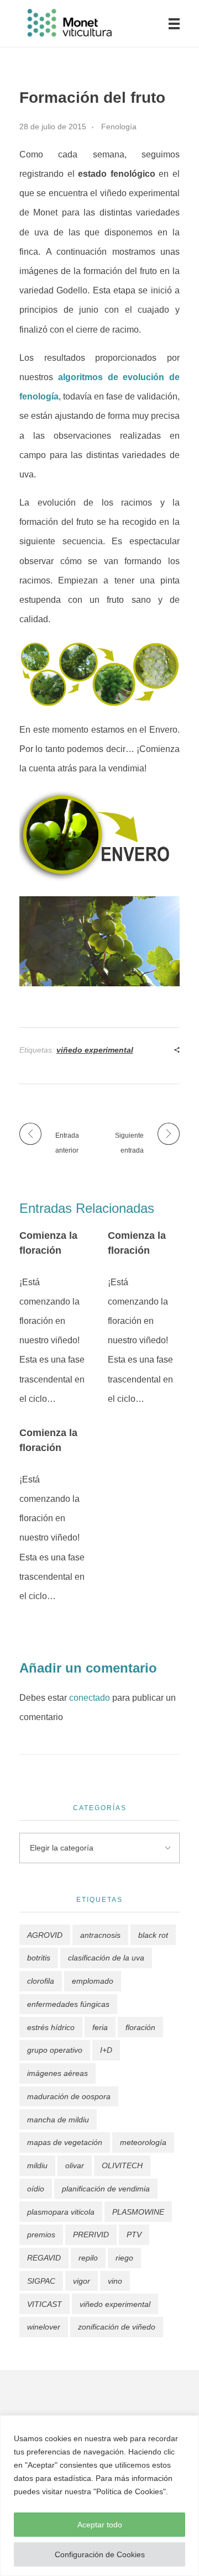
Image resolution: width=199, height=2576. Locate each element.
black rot (153, 1935)
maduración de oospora (69, 2096)
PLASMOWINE (138, 2212)
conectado (90, 1698)
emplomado (93, 1981)
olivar (75, 2165)
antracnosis (100, 1935)
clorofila (41, 1981)
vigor (82, 2281)
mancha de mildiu (58, 2120)
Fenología (119, 127)
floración (140, 2027)
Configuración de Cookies (100, 2554)
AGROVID (45, 1935)
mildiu (37, 2165)
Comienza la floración (48, 1243)
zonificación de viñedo (117, 2327)
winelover (44, 2327)
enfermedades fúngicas (68, 2004)
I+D (106, 2050)
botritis (39, 1958)
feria (100, 2027)
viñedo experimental (95, 1050)
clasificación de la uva (106, 1958)
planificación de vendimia (106, 2189)
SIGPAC (41, 2281)
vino (115, 2281)
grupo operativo (55, 2050)
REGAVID (44, 2258)
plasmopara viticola (61, 2212)
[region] (99, 2496)
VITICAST (44, 2304)
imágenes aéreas (57, 2073)
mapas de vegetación (65, 2142)
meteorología (143, 2142)
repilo (88, 2258)
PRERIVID (91, 2235)
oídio (36, 2189)
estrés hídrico (51, 2027)
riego (124, 2258)
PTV (134, 2235)
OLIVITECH (122, 2165)
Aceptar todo (100, 2525)
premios (41, 2235)
